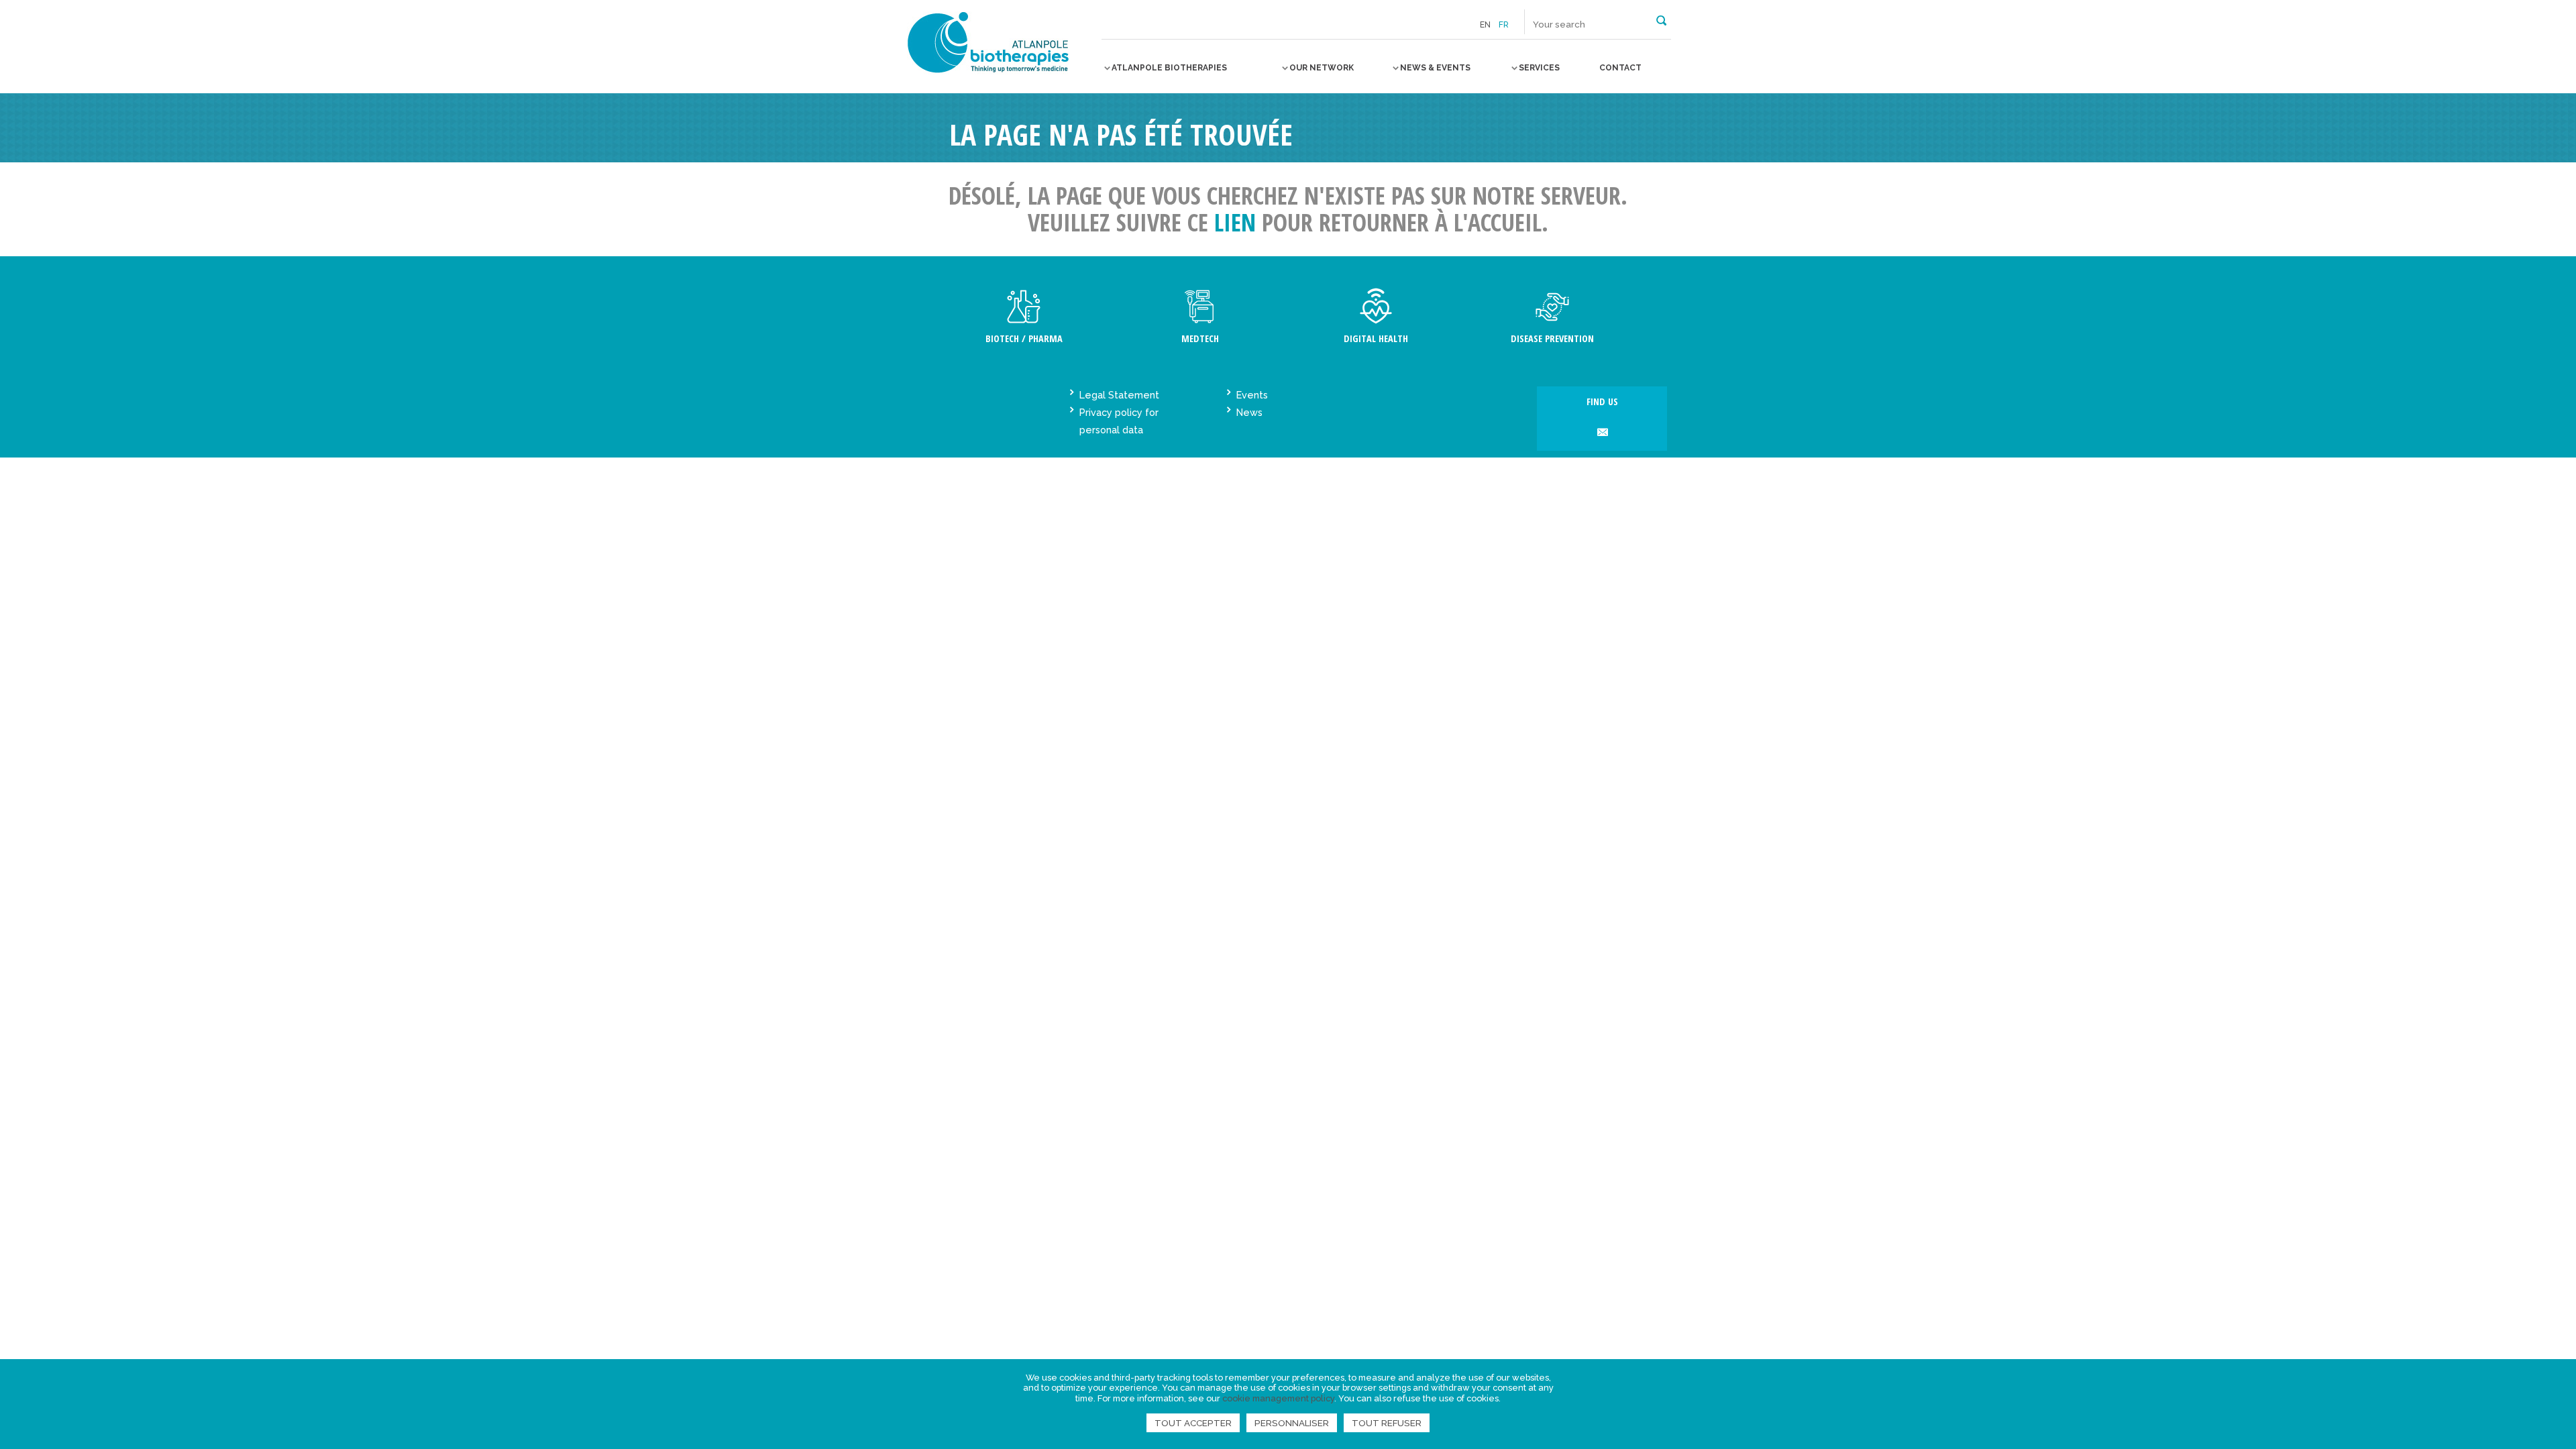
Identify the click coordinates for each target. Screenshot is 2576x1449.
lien (1235, 222)
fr (1504, 25)
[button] (1661, 19)
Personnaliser (1292, 1423)
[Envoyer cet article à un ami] (1602, 433)
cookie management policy (1278, 1398)
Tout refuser (1387, 1423)
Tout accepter (1193, 1423)
